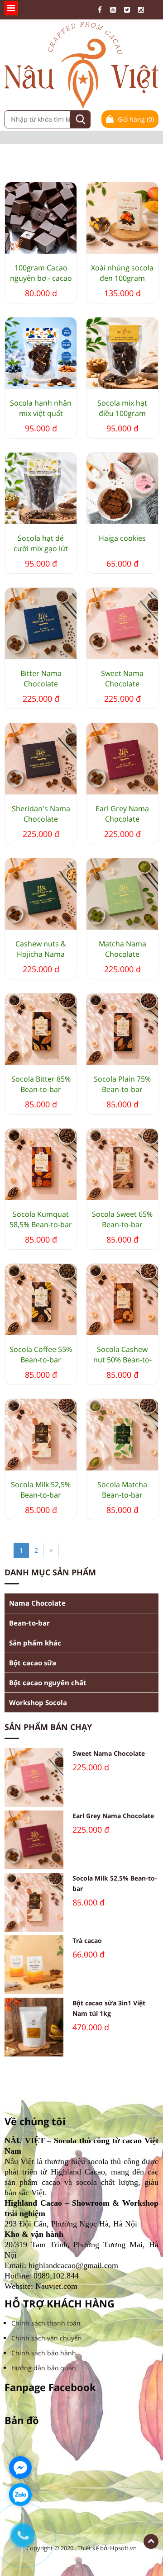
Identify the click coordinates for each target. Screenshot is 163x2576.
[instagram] (143, 10)
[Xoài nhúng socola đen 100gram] (122, 218)
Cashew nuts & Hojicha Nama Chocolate (41, 949)
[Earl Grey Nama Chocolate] (122, 759)
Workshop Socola (38, 1702)
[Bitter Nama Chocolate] (41, 624)
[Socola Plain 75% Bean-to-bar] (122, 1029)
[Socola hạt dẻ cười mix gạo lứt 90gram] (41, 488)
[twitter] (129, 10)
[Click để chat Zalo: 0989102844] (20, 2495)
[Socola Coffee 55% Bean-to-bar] (41, 1300)
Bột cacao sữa (33, 1663)
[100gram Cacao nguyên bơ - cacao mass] (41, 218)
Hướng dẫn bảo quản (44, 2368)
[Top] (151, 2541)
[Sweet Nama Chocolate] (122, 624)
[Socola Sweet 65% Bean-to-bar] (122, 1164)
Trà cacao (87, 1940)
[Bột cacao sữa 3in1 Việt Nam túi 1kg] (34, 2027)
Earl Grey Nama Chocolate (122, 814)
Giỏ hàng (135, 119)
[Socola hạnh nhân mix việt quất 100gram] (41, 353)
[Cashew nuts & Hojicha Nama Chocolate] (41, 894)
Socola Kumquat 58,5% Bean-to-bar (41, 1219)
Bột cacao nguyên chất (48, 1683)
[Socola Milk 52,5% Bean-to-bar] (41, 1435)
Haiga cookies (122, 538)
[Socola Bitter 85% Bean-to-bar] (41, 1029)
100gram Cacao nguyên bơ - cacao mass (41, 273)
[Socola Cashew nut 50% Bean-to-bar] (122, 1300)
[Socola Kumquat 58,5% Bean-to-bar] (41, 1164)
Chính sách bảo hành (44, 2353)
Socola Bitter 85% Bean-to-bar (41, 1084)
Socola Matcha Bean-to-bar (122, 1490)
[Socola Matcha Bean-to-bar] (122, 1435)
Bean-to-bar (29, 1623)
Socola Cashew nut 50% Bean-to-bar (122, 1355)
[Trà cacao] (34, 1965)
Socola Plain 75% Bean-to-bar (122, 1084)
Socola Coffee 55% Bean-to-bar (41, 1354)
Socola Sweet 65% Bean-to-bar (122, 1219)
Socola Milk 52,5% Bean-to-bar (41, 1490)
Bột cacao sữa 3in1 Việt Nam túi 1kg (109, 2008)
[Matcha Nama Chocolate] (122, 894)
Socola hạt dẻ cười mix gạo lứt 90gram (41, 544)
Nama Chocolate (37, 1603)
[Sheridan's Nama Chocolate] (41, 759)
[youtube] (115, 10)
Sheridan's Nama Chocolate (41, 814)
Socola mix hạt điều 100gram (122, 408)
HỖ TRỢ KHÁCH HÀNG (60, 2304)
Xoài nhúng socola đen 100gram (122, 273)
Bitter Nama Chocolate (41, 678)
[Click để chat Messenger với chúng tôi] (20, 2467)
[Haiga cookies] (122, 488)
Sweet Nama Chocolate (122, 678)
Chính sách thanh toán (46, 2323)
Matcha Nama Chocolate (122, 949)
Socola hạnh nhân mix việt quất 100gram (41, 408)
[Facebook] (102, 10)
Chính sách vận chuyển (47, 2338)
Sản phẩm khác (35, 1643)
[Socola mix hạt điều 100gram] (122, 353)
